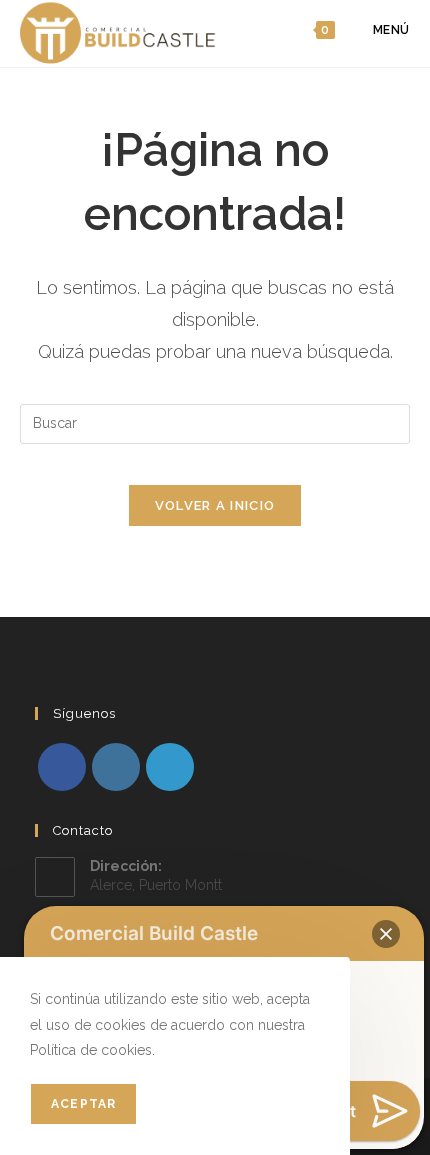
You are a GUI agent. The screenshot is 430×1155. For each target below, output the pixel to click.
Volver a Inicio (215, 505)
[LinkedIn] (170, 767)
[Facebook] (62, 767)
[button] (386, 934)
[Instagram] (116, 767)
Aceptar (83, 1104)
